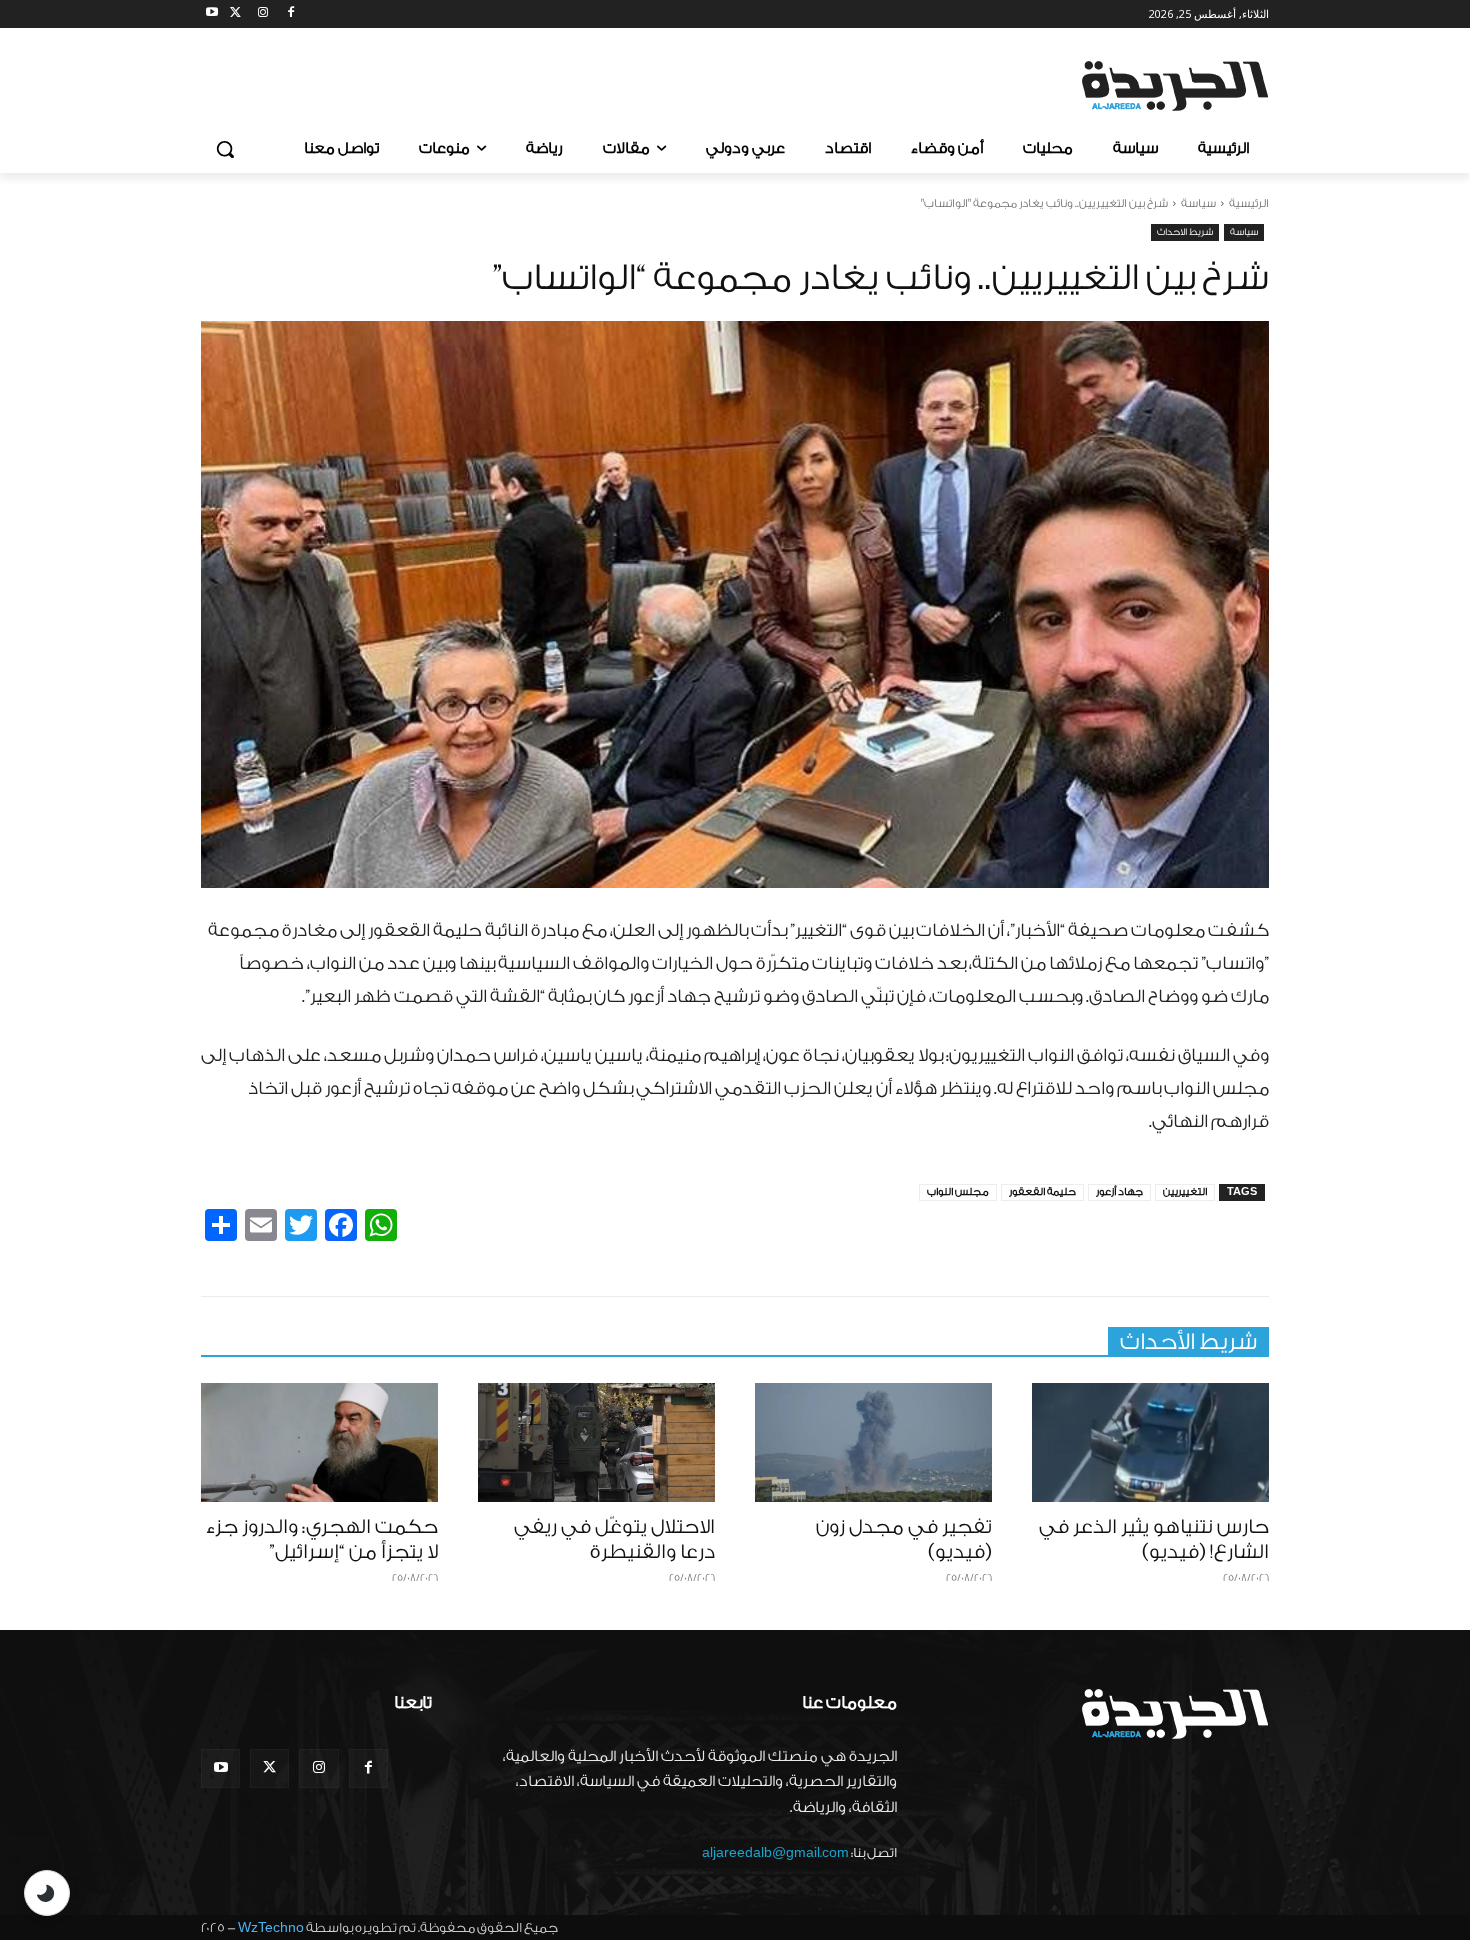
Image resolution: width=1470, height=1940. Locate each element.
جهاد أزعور (1119, 1192)
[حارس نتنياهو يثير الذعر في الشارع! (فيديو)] (1150, 1442)
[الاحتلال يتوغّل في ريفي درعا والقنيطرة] (596, 1442)
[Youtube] (212, 14)
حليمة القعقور (1042, 1192)
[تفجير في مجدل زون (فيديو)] (873, 1442)
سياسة (1198, 203)
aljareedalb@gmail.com (775, 1852)
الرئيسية (1249, 203)
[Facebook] (290, 14)
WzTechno (271, 1927)
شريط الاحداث (1185, 232)
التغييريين (1185, 1192)
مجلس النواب (958, 1192)
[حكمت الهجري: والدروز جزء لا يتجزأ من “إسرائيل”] (319, 1442)
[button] (225, 149)
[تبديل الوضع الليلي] (47, 1893)
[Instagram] (263, 14)
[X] (235, 14)
